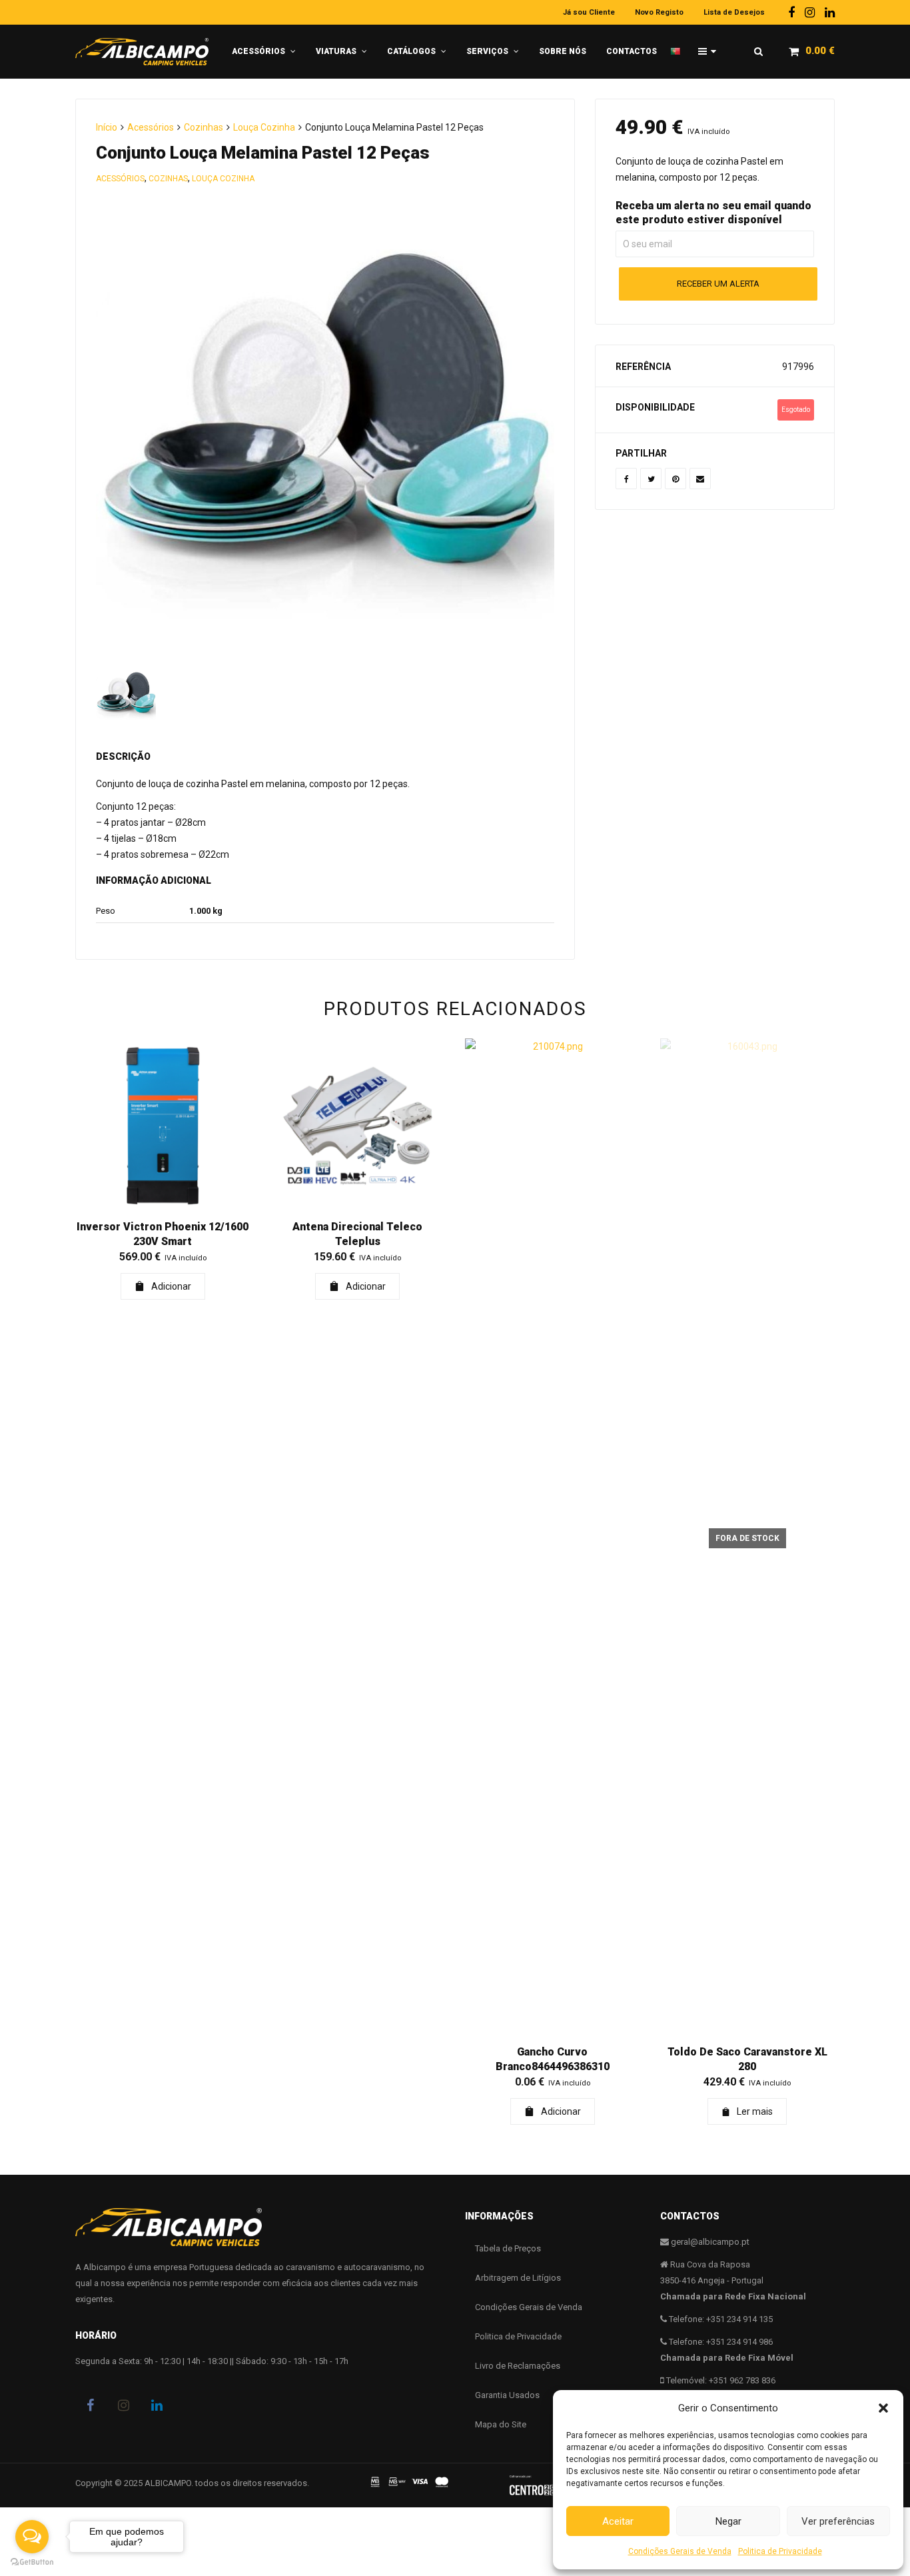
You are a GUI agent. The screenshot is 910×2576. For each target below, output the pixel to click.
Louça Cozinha (264, 127)
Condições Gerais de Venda (680, 2551)
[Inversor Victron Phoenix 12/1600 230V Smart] (163, 1126)
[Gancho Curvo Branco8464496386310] (553, 1538)
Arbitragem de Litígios (518, 2278)
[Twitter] (651, 479)
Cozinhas (204, 127)
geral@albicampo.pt (710, 2242)
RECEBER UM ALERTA (718, 284)
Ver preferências (838, 2521)
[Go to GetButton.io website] (32, 2562)
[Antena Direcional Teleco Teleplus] (358, 1126)
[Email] (700, 479)
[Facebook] (791, 12)
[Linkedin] (830, 12)
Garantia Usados (507, 2395)
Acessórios (151, 127)
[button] (883, 2408)
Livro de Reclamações (518, 2366)
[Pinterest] (676, 479)
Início (107, 127)
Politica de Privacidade (780, 2551)
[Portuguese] (679, 46)
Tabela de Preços (508, 2248)
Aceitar (618, 2521)
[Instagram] (810, 12)
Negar (728, 2521)
